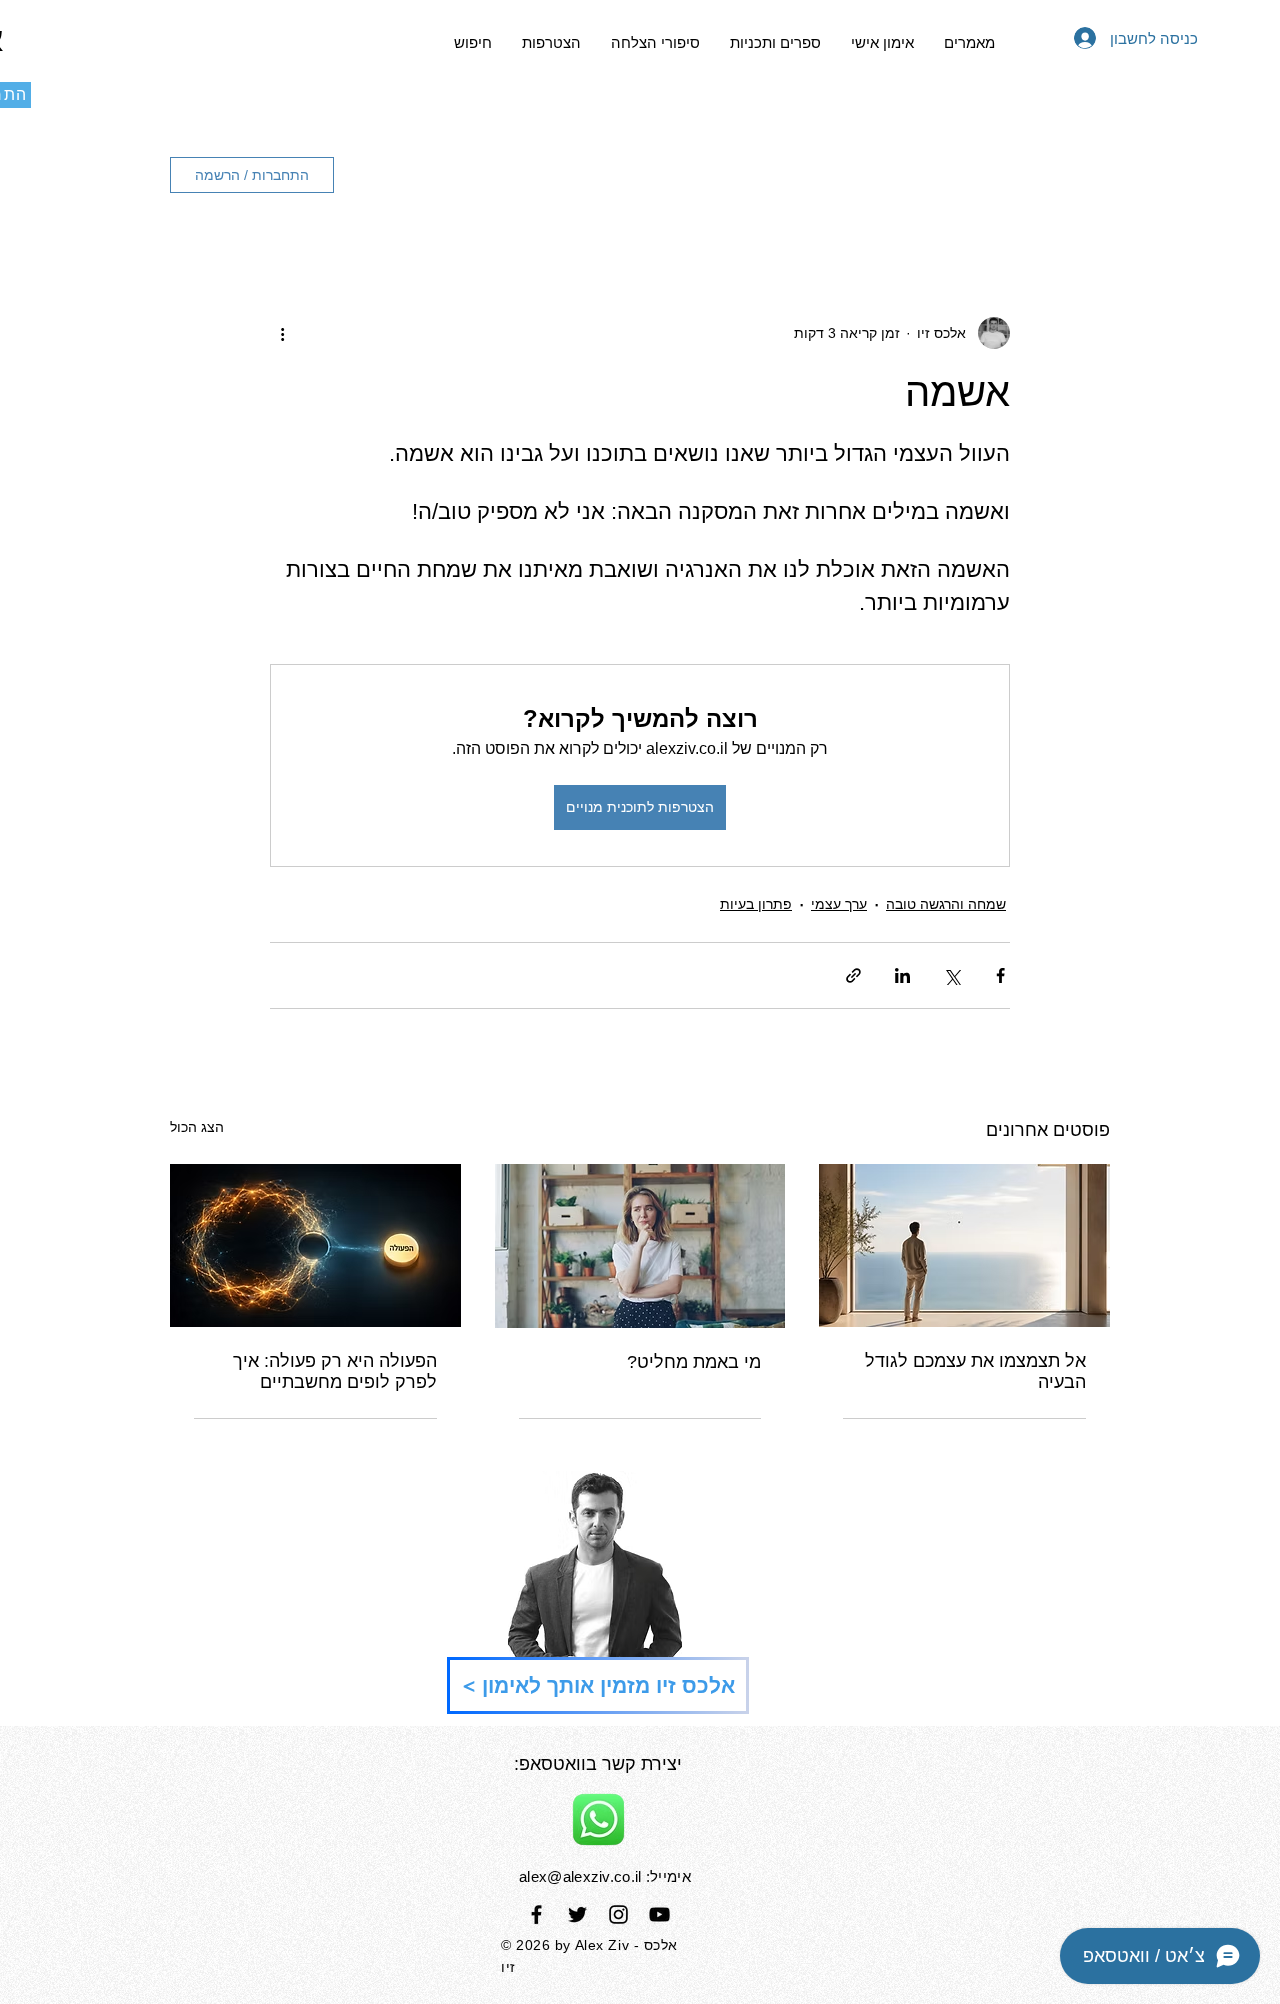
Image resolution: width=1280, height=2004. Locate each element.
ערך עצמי (839, 904)
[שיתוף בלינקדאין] (902, 975)
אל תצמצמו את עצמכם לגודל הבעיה (975, 1371)
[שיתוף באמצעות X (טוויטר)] (951, 975)
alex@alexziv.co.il (580, 1876)
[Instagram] (618, 1914)
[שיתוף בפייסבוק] (1000, 975)
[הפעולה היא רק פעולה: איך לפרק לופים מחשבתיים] (315, 1245)
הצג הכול (197, 1127)
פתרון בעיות (756, 904)
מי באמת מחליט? (694, 1362)
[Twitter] (577, 1914)
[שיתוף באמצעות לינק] (853, 975)
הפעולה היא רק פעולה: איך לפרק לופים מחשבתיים (335, 1371)
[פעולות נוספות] (282, 333)
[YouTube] (659, 1914)
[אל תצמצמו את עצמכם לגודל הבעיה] (964, 1245)
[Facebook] (536, 1914)
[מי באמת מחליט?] (640, 1246)
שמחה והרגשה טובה (946, 904)
